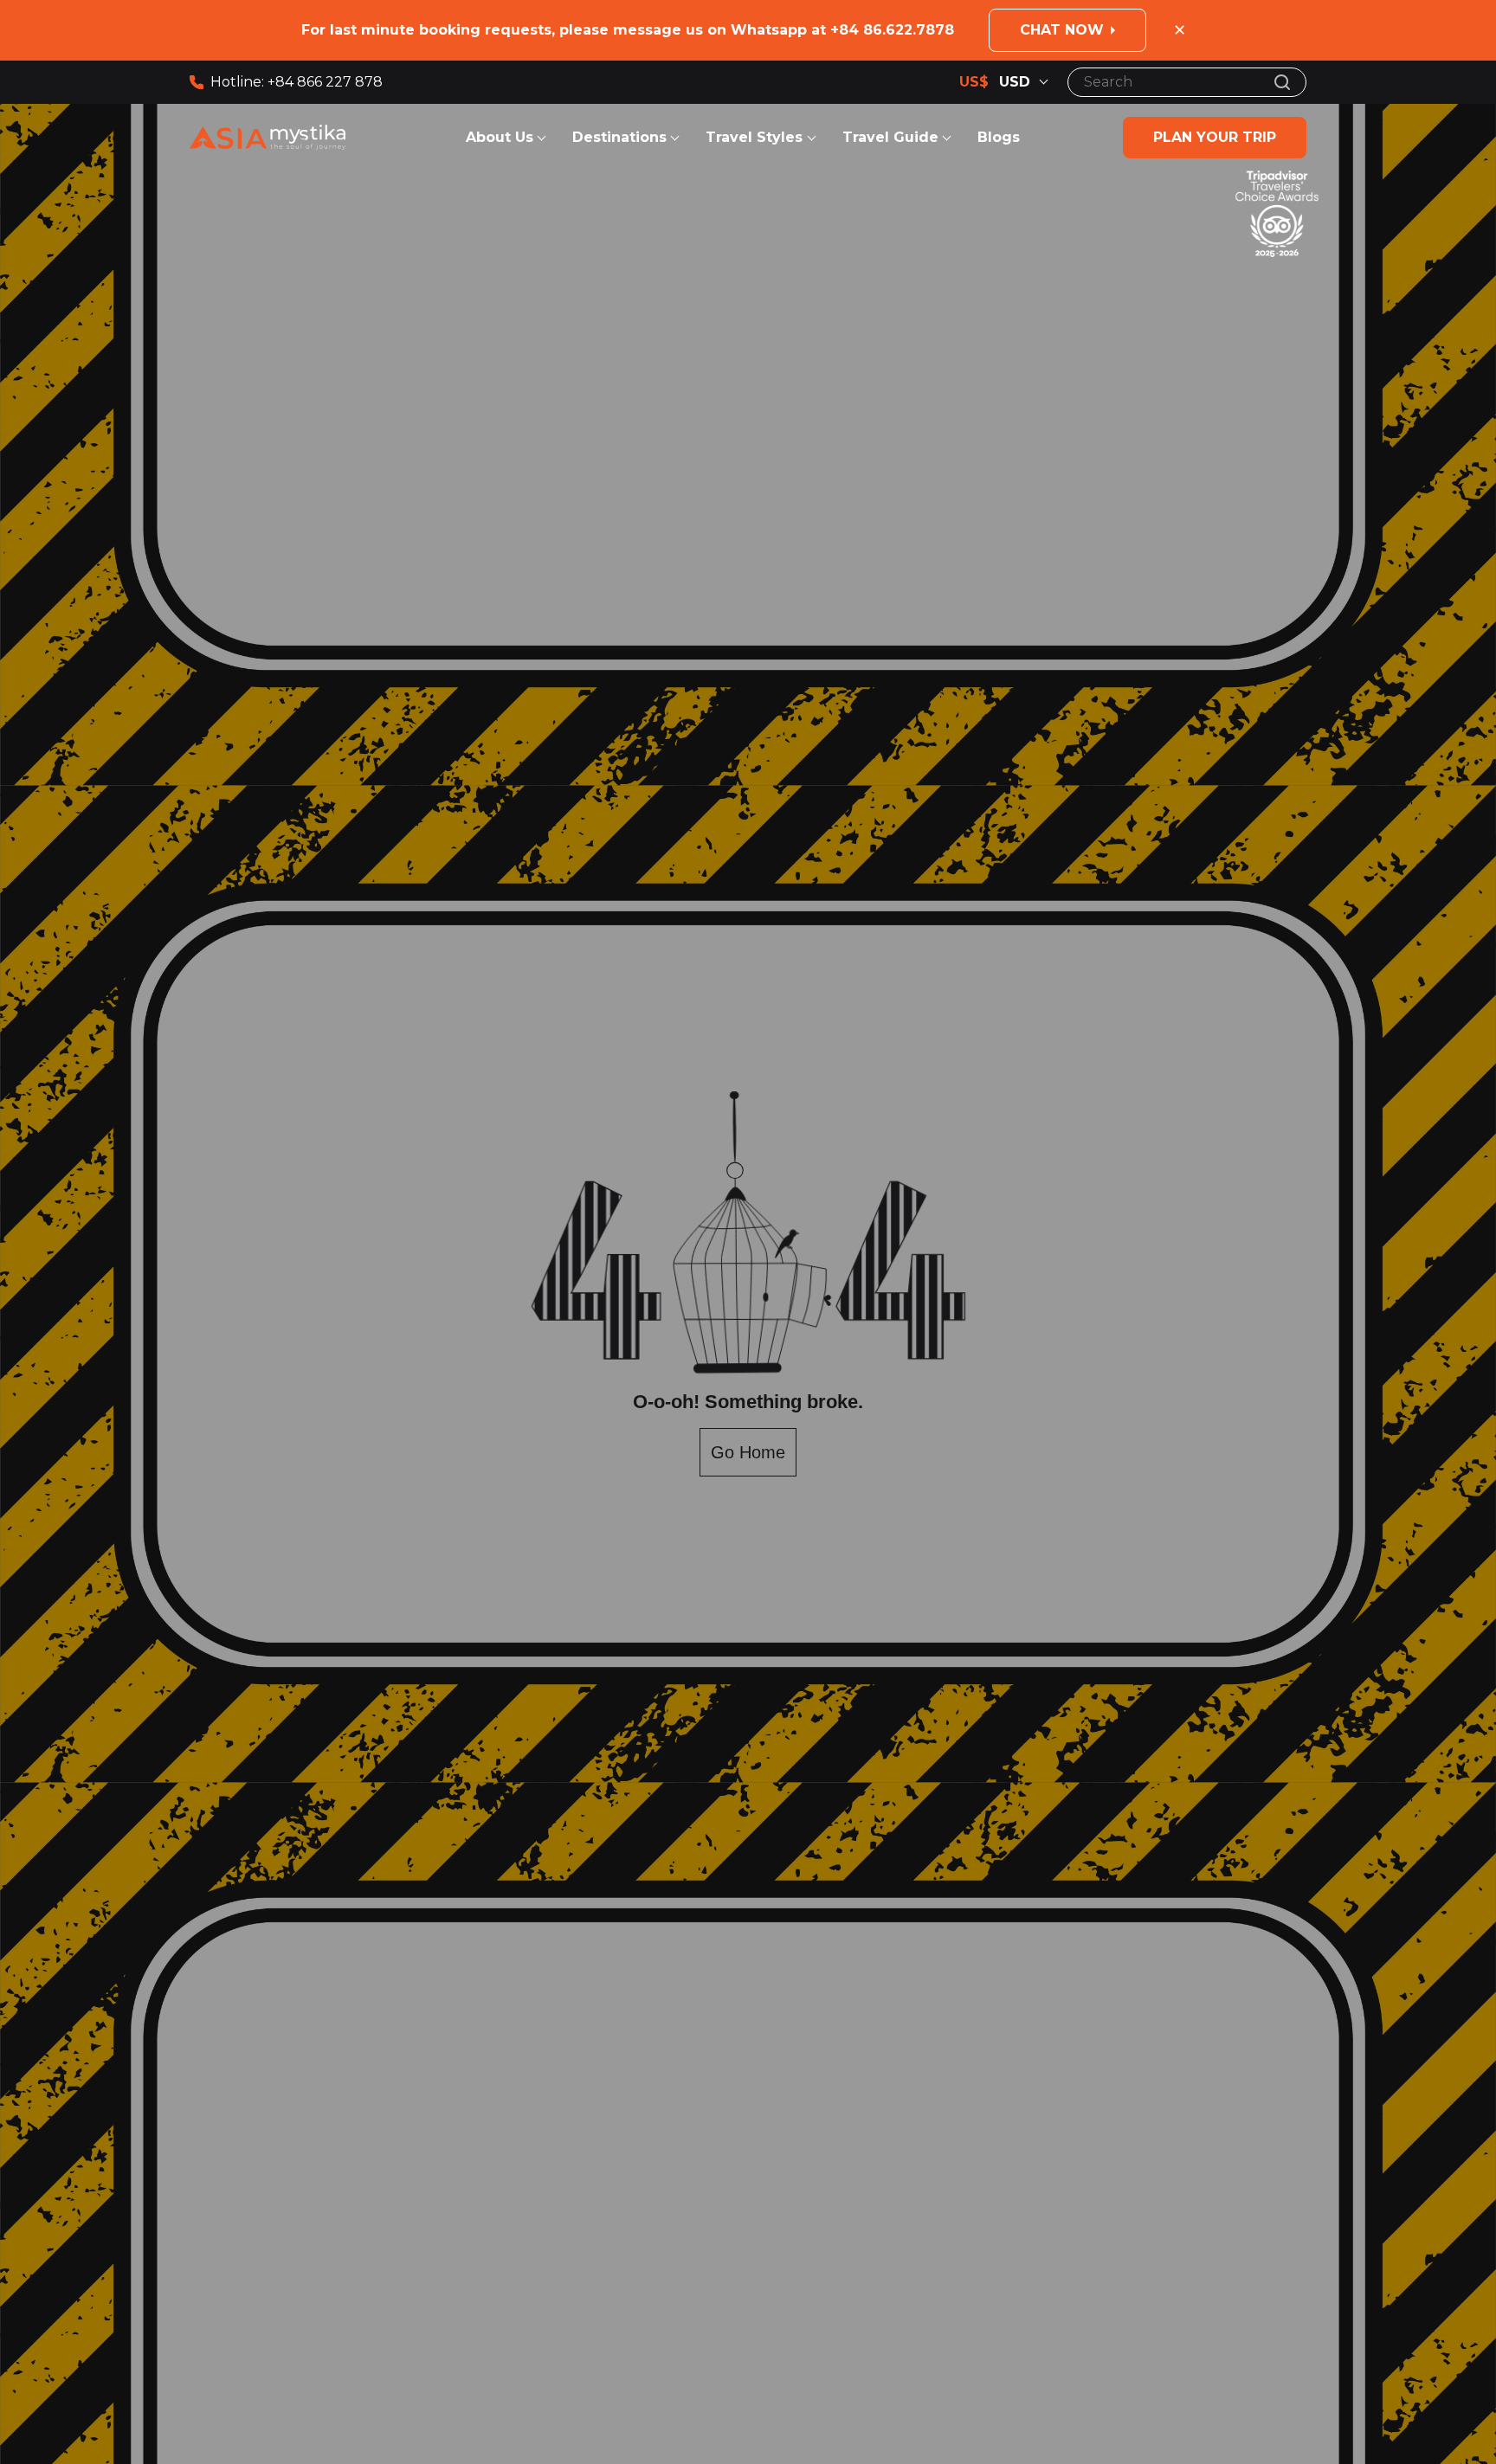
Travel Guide (890, 137)
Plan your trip (1215, 137)
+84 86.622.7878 (892, 30)
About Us (500, 137)
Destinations (619, 137)
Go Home (748, 1452)
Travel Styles (756, 137)
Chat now (1062, 30)
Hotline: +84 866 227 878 (297, 82)
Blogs (999, 137)
